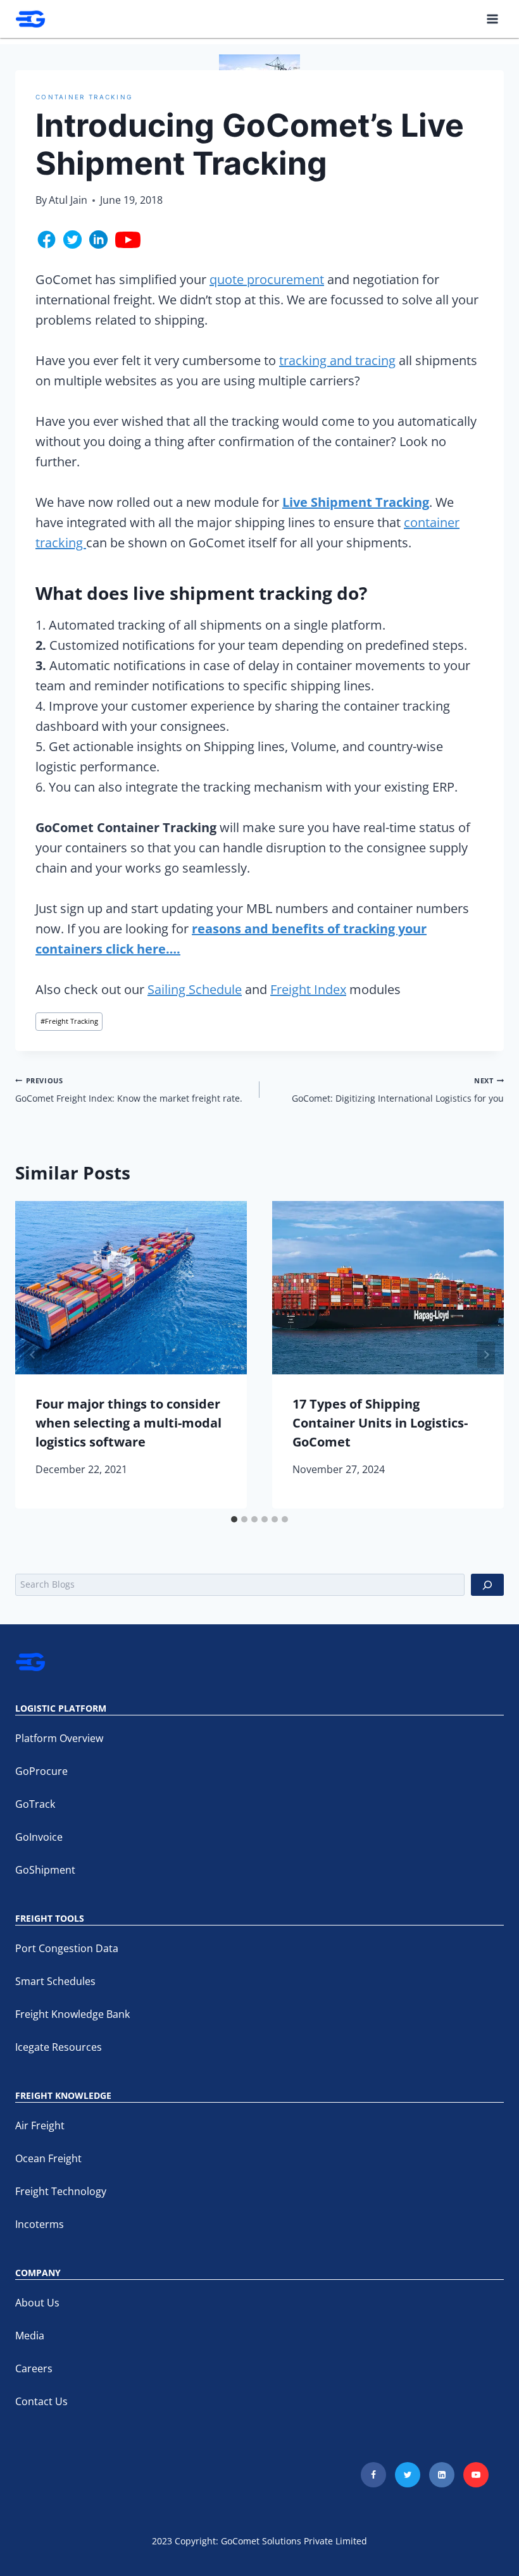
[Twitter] (408, 2475)
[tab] (234, 1519)
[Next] (486, 1355)
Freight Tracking (69, 1021)
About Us (37, 2303)
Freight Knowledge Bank (72, 2014)
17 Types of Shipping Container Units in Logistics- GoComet (380, 1423)
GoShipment (45, 1870)
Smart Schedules (55, 1981)
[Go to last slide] (33, 1355)
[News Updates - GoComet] (30, 19)
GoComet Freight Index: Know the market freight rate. (129, 1090)
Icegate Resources (59, 2047)
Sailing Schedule (195, 989)
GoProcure (41, 1771)
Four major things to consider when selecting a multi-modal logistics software (128, 1423)
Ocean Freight (48, 2158)
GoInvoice (39, 1837)
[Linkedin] (442, 2475)
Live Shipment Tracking (356, 502)
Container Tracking (84, 97)
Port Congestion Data (67, 1948)
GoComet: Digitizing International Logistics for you (398, 1090)
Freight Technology (61, 2191)
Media (30, 2336)
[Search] (487, 1585)
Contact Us (41, 2401)
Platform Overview (59, 1738)
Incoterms (40, 2224)
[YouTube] (476, 2475)
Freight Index (308, 989)
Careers (34, 2368)
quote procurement (267, 279)
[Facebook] (373, 2475)
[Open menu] (492, 19)
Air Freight (40, 2125)
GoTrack (35, 1804)
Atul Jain (68, 200)
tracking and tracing (337, 360)
